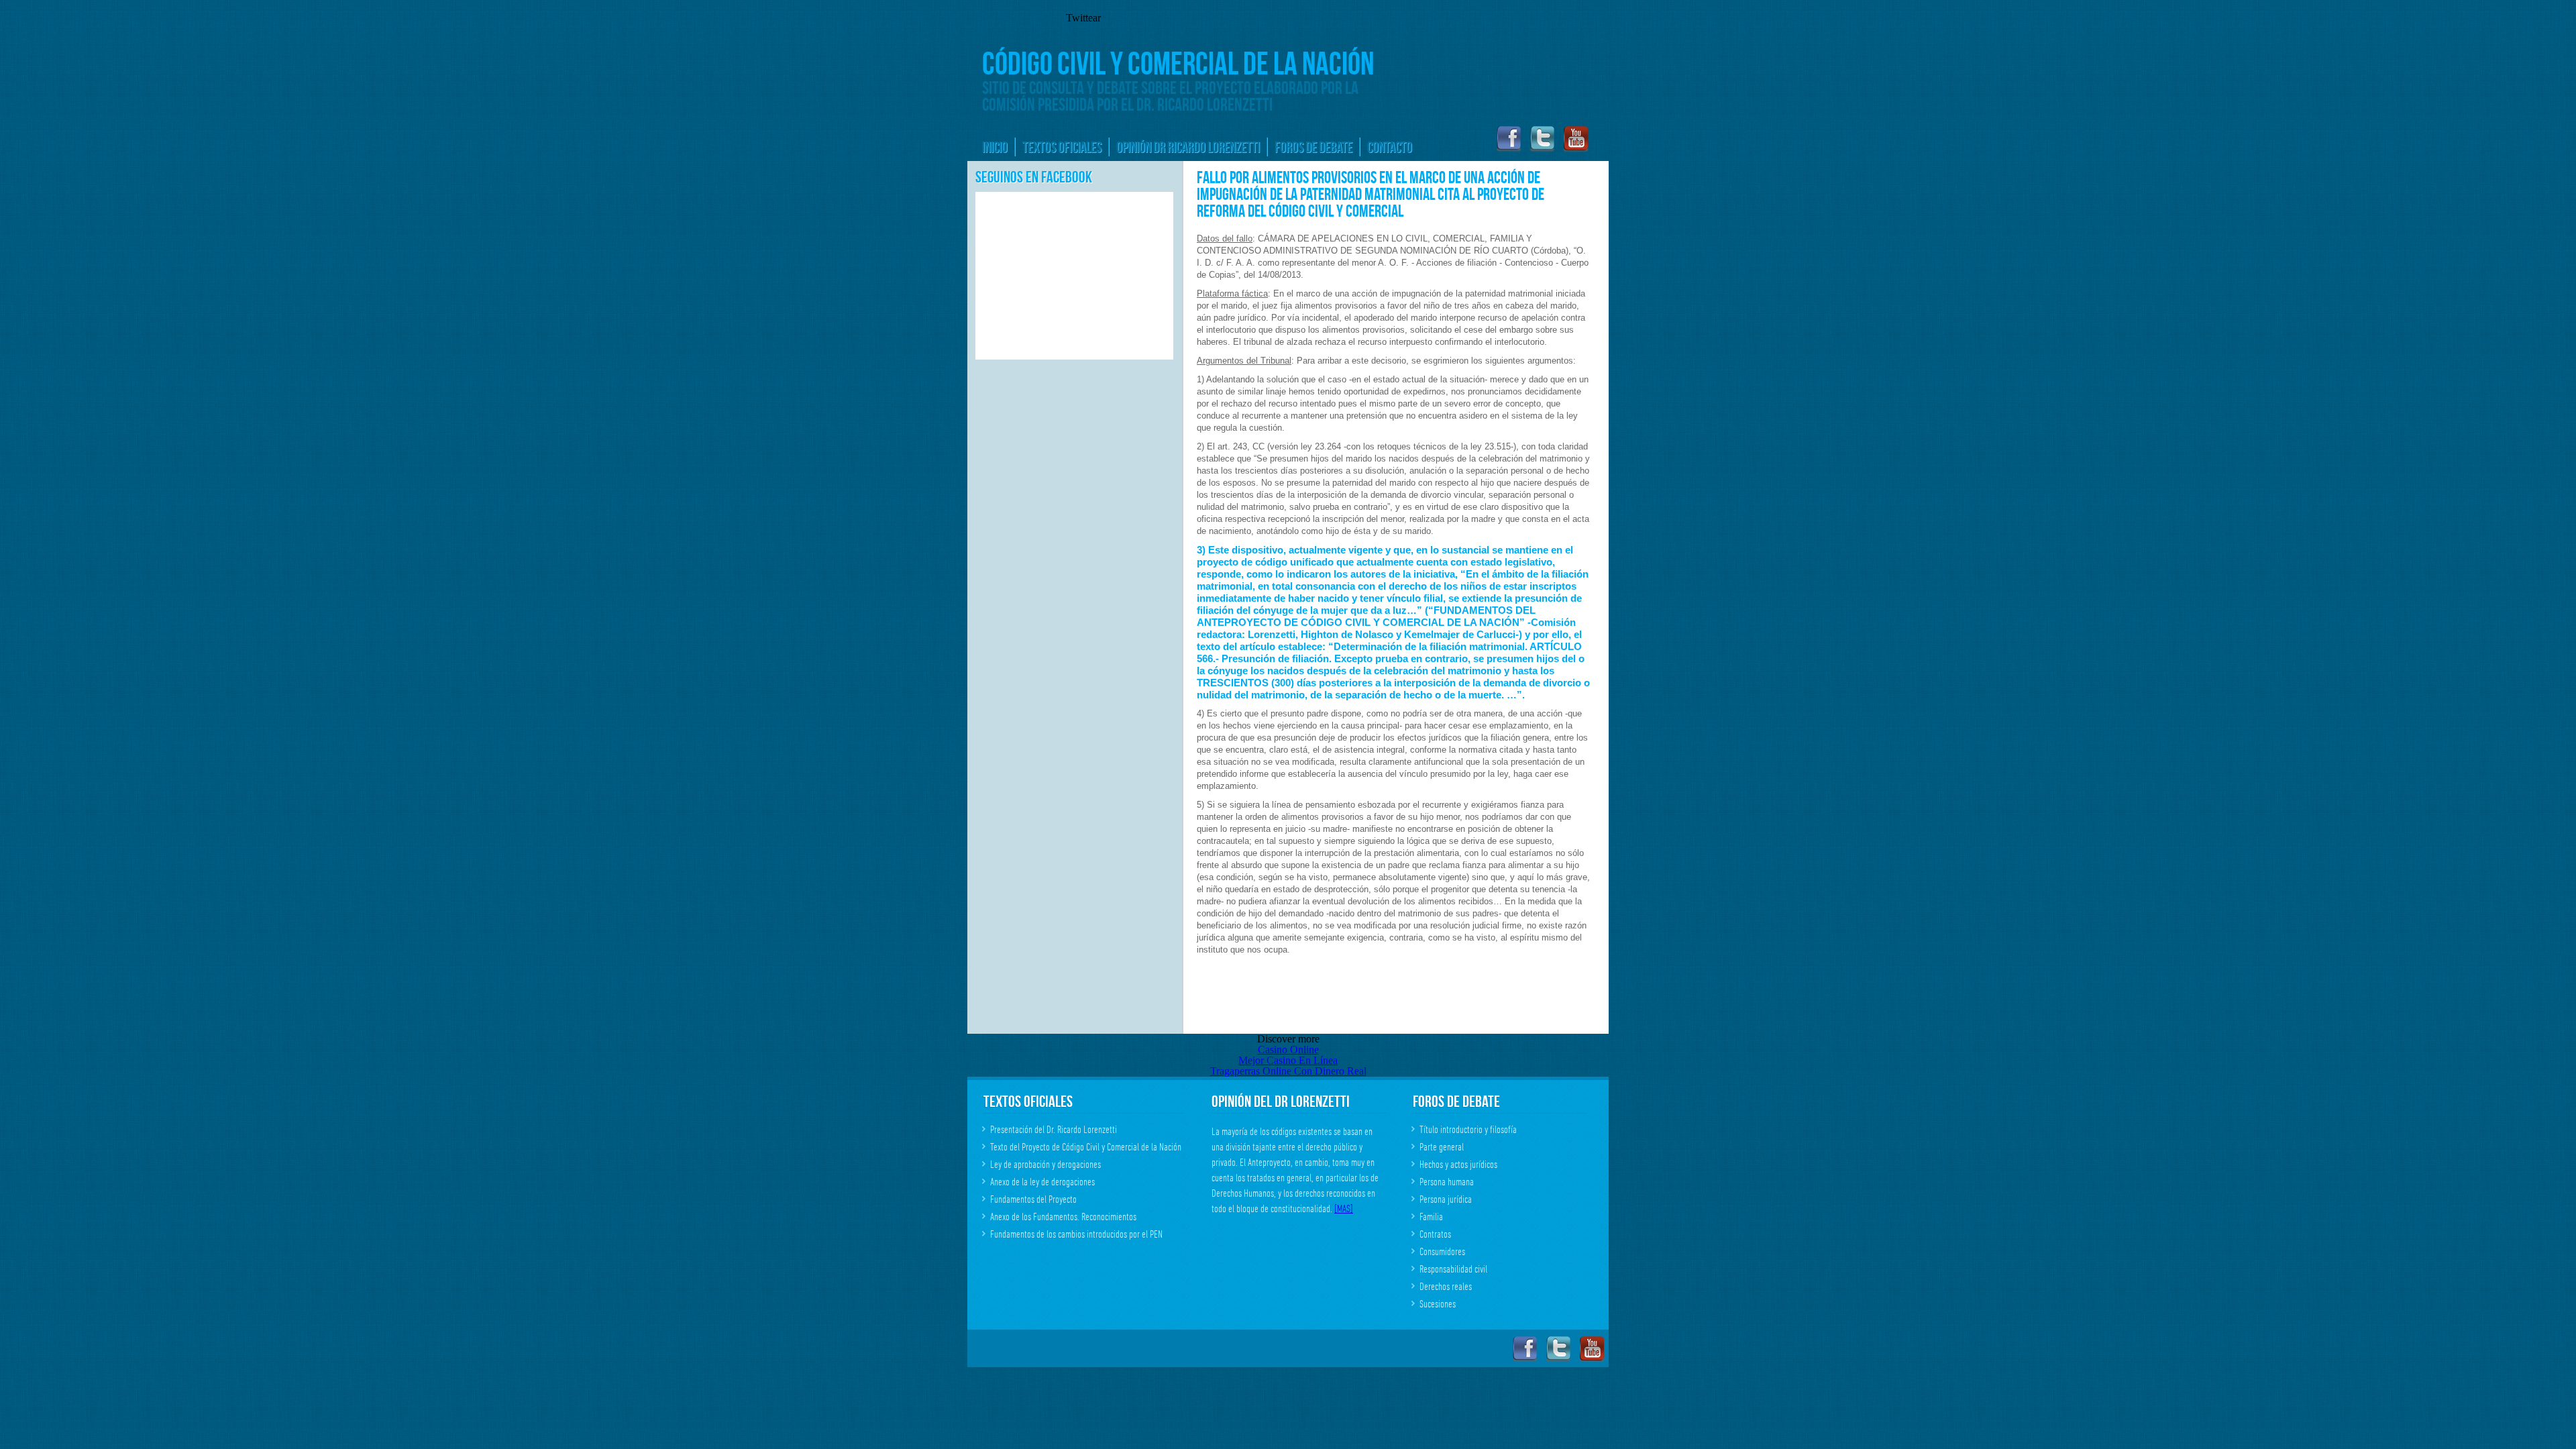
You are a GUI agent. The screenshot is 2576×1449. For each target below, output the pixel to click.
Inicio (995, 147)
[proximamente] (1575, 149)
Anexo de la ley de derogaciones (1042, 1182)
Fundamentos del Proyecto (1033, 1199)
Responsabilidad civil (1453, 1269)
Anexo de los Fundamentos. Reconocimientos (1063, 1217)
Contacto (1390, 147)
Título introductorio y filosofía (1468, 1130)
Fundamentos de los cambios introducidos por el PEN (1076, 1234)
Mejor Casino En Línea (1288, 1060)
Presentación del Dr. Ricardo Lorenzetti (1054, 1130)
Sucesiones (1438, 1304)
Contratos (1435, 1234)
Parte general (1442, 1147)
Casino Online (1288, 1050)
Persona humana (1447, 1182)
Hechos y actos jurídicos (1458, 1165)
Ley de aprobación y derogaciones (1045, 1165)
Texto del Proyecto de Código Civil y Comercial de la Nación (1086, 1147)
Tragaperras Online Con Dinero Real (1288, 1071)
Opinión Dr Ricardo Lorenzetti (1188, 147)
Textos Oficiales (1062, 147)
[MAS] (1344, 1209)
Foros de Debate (1313, 147)
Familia (1431, 1217)
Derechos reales (1446, 1287)
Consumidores (1442, 1252)
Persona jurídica (1446, 1199)
